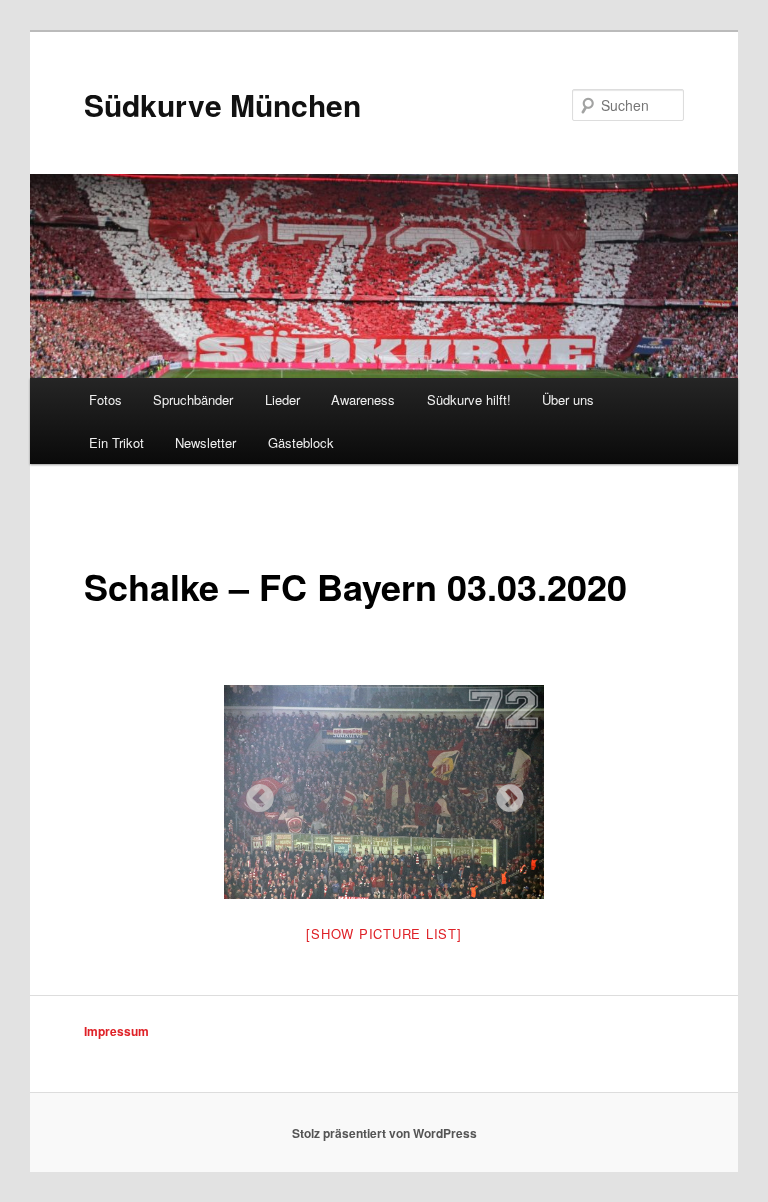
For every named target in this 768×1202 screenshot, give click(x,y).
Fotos (105, 399)
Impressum (116, 1031)
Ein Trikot (116, 442)
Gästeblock (301, 442)
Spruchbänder (193, 399)
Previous (254, 793)
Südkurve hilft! (469, 399)
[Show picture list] (383, 933)
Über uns (568, 399)
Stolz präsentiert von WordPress (384, 1133)
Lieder (282, 399)
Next (504, 793)
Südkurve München (222, 104)
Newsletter (205, 442)
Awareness (363, 399)
